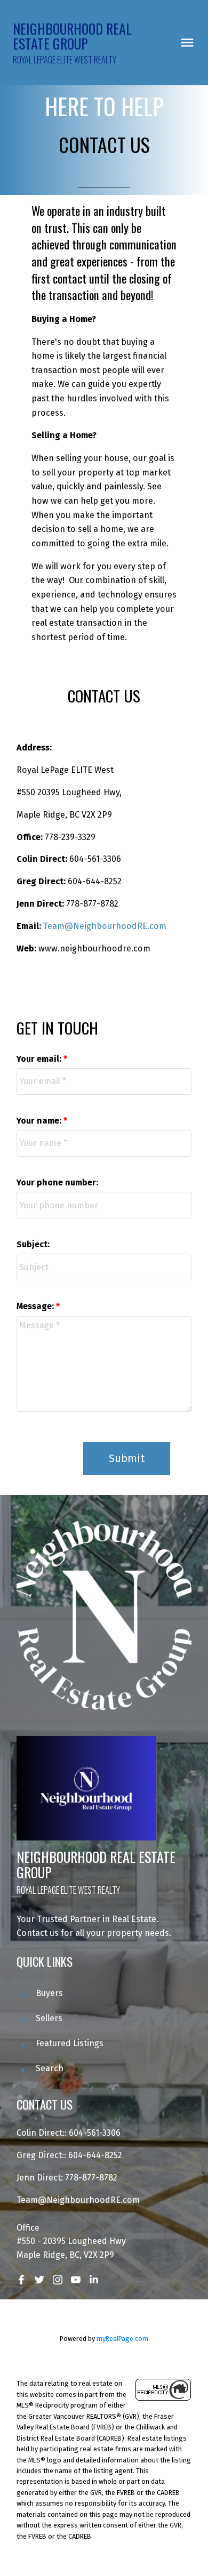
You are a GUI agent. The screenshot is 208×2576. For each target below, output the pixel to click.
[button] (21, 2280)
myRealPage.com (122, 2339)
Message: (36, 1306)
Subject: (33, 1244)
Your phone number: (57, 1182)
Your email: (40, 1059)
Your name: (40, 1121)
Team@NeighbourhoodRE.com (105, 926)
